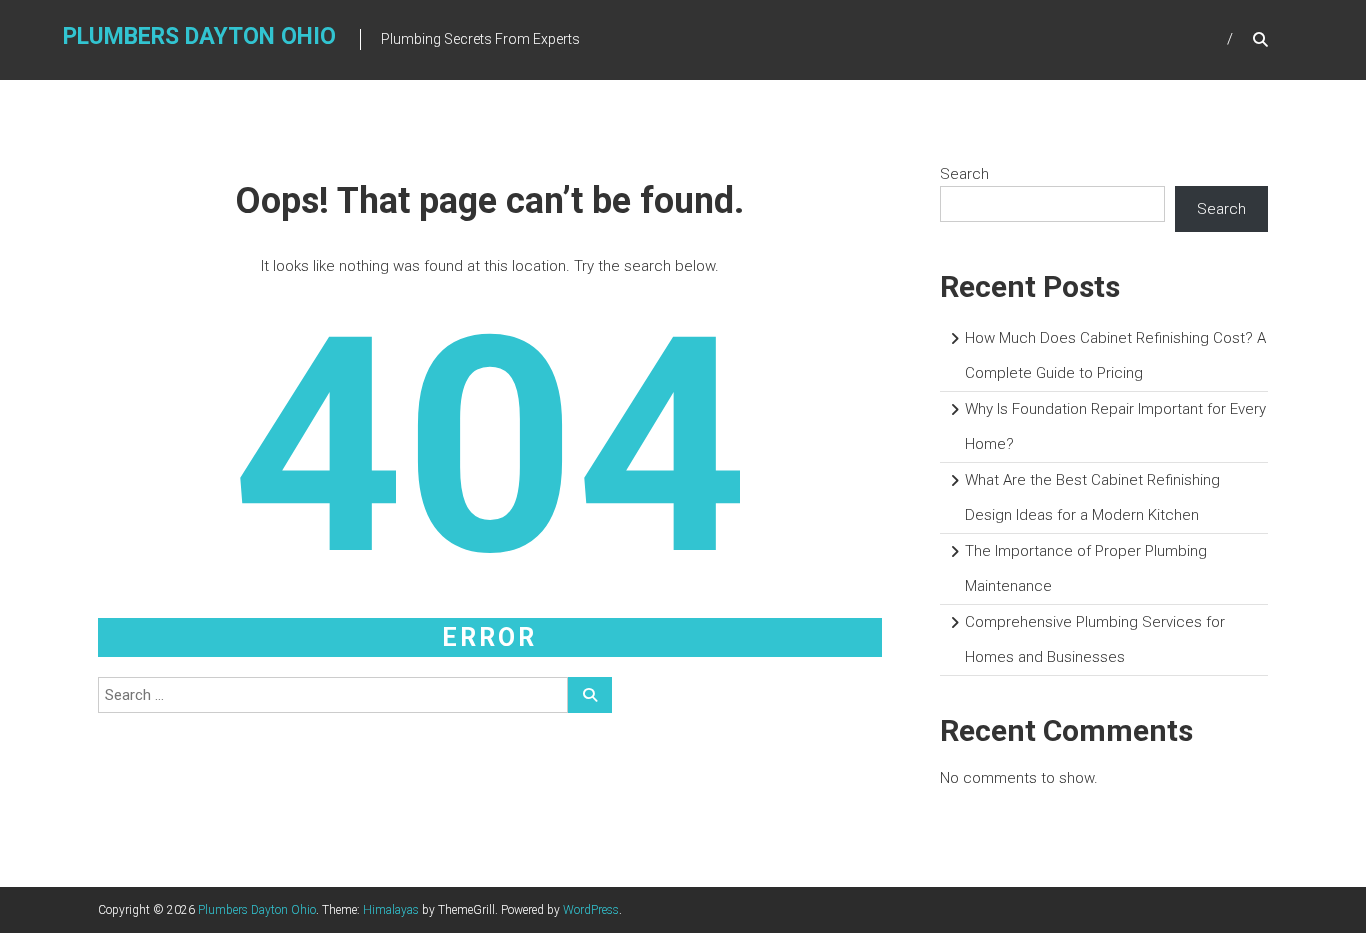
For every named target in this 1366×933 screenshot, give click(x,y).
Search (964, 174)
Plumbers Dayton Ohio (199, 36)
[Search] (590, 695)
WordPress (591, 910)
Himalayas (391, 910)
